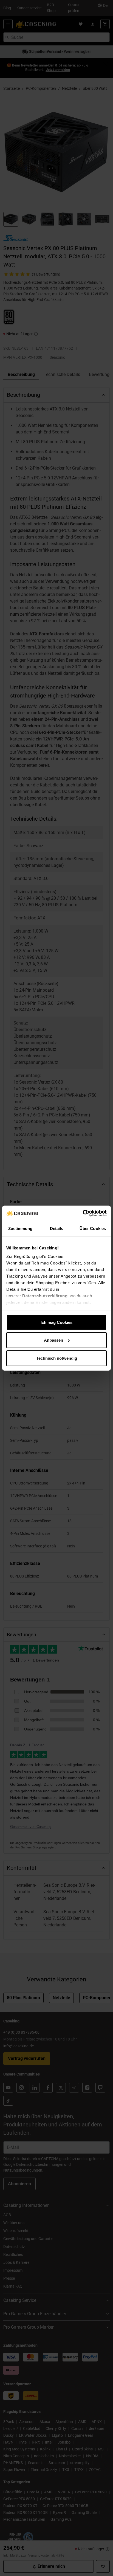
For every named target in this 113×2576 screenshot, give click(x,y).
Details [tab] (57, 1228)
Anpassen (53, 1340)
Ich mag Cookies (56, 1322)
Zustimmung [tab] (20, 1228)
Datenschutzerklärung (45, 1296)
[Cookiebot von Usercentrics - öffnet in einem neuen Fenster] (83, 1213)
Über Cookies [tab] (93, 1228)
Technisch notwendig (57, 1358)
